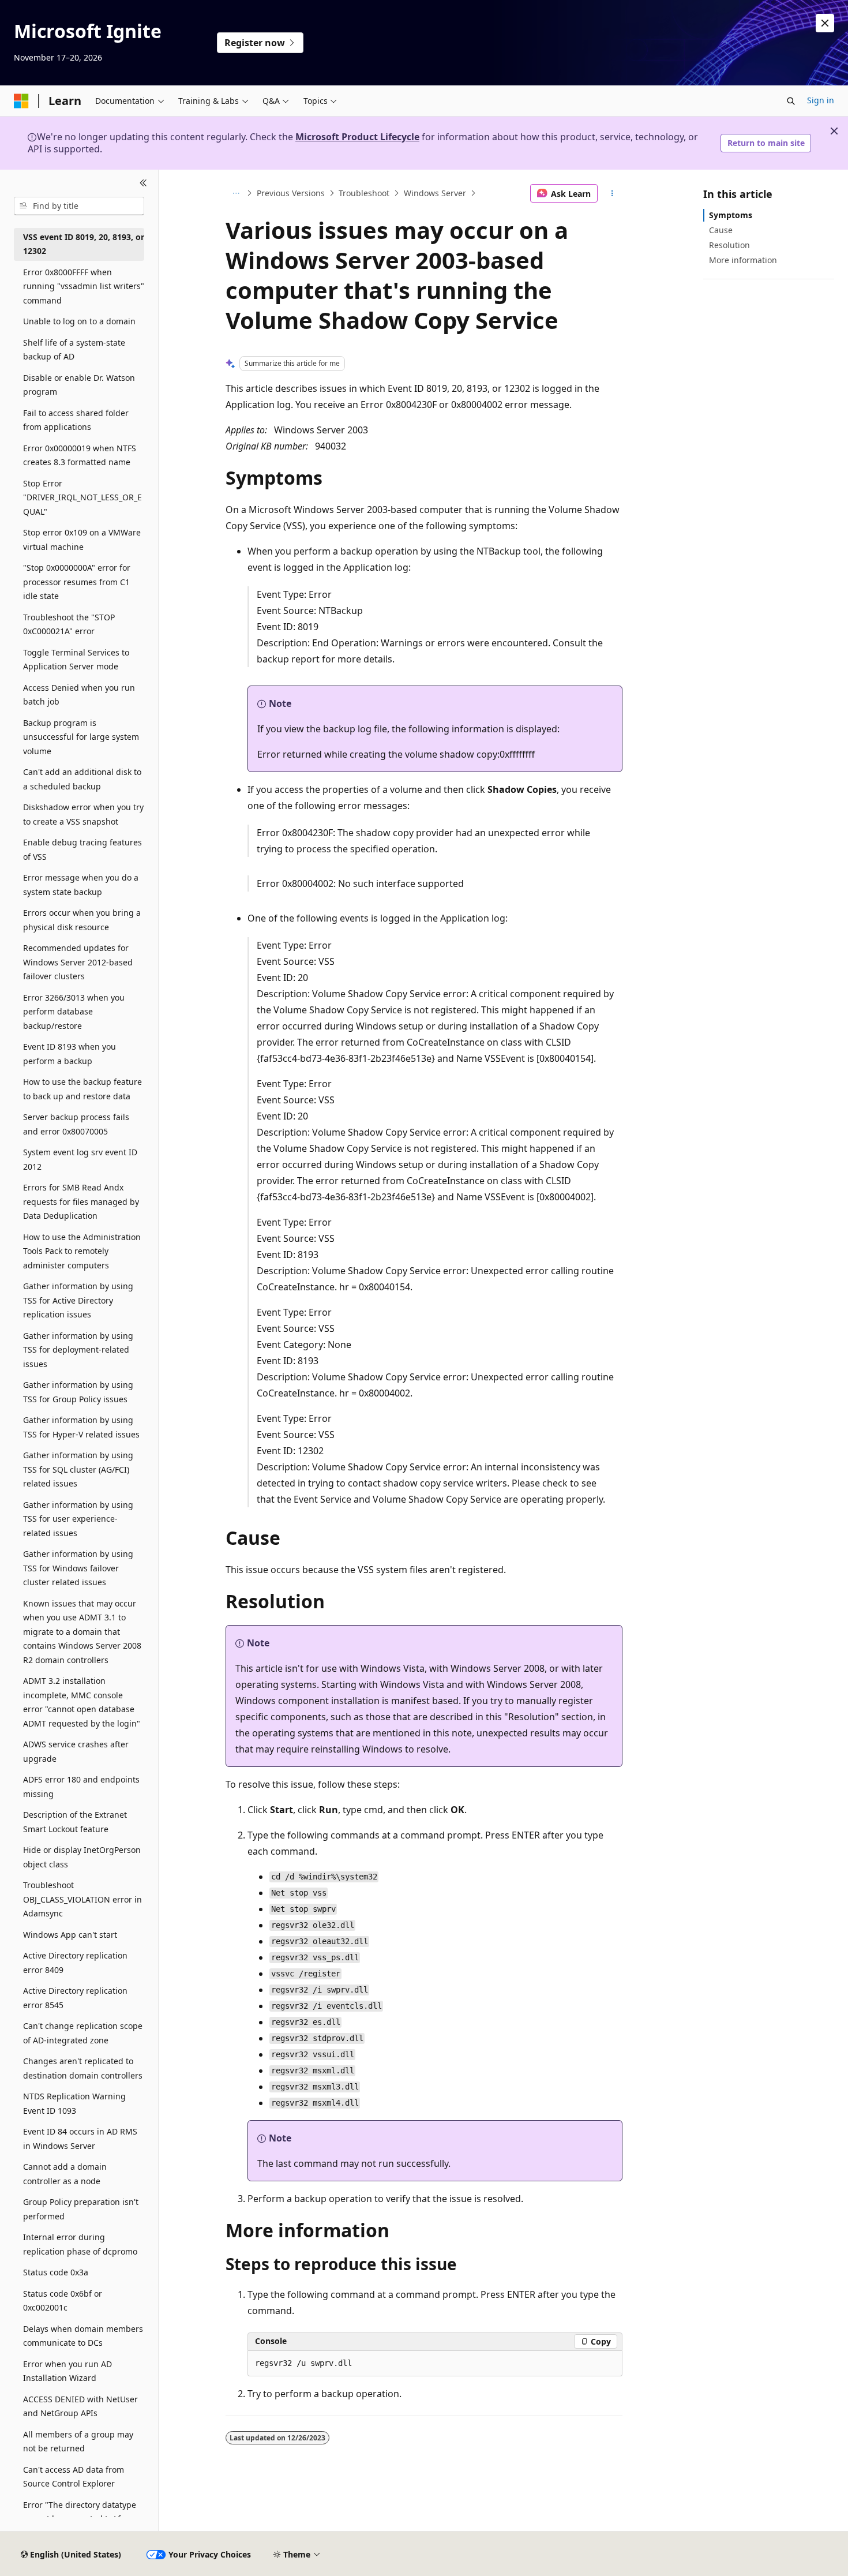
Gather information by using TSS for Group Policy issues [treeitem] (78, 1392)
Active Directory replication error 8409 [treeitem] (75, 1963)
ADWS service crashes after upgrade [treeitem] (76, 1751)
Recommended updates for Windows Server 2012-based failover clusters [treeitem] (78, 962)
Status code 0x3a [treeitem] (56, 2272)
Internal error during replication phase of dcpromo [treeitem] (80, 2244)
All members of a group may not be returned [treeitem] (78, 2442)
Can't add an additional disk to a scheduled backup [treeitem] (82, 779)
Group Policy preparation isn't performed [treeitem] (81, 2209)
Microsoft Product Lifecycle (357, 137)
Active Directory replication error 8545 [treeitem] (75, 1998)
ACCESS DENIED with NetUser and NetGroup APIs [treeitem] (80, 2406)
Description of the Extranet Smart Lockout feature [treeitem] (75, 1822)
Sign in (821, 100)
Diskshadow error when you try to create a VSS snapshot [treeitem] (83, 814)
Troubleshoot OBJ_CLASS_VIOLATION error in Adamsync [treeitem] (82, 1899)
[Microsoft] (21, 101)
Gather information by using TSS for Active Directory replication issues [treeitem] (78, 1300)
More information (743, 260)
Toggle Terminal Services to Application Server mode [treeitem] (76, 660)
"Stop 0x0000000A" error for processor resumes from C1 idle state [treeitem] (77, 582)
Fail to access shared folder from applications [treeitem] (76, 420)
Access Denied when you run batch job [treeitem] (79, 695)
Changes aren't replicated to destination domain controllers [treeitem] (83, 2068)
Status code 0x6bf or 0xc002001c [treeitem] (63, 2301)
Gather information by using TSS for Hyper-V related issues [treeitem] (81, 1427)
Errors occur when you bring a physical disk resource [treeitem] (82, 920)
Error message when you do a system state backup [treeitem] (81, 885)
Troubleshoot (364, 193)
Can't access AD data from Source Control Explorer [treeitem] (74, 2477)
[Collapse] (143, 184)
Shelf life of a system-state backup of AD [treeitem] (74, 350)
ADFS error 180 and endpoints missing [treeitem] (81, 1787)
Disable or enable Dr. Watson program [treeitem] (79, 385)
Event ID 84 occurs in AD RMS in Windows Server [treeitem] (80, 2139)
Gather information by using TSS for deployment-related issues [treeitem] (78, 1350)
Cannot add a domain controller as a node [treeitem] (65, 2174)
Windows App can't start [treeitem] (70, 1935)
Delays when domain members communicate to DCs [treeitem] (83, 2336)
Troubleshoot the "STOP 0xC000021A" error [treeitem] (69, 624)
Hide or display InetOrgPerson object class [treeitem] (82, 1857)
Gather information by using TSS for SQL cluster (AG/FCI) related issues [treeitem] (78, 1469)
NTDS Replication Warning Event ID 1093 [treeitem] (74, 2103)
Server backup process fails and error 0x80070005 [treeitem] (76, 1124)
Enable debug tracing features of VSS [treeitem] (82, 849)
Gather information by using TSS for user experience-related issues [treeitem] (78, 1519)
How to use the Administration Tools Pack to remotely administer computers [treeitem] (82, 1251)
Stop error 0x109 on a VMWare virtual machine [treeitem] (82, 540)
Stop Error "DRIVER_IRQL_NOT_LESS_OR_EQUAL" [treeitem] (82, 497)
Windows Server (435, 193)
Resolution (729, 245)
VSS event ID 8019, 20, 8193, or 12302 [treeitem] (84, 244)
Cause (721, 230)
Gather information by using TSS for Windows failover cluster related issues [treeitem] (78, 1568)
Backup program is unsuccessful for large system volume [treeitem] (81, 737)
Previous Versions (291, 193)
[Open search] (791, 101)
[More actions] (612, 193)
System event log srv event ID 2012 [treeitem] (80, 1159)
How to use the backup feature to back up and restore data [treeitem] (82, 1089)
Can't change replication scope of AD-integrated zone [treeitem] (83, 2033)
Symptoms (731, 215)
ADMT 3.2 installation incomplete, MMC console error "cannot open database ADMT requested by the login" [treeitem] (82, 1702)
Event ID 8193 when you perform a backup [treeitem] (70, 1054)
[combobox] (79, 206)
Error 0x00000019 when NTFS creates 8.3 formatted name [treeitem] (80, 455)
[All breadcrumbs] (236, 193)
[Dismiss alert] (825, 23)
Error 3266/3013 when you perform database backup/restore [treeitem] (74, 1012)
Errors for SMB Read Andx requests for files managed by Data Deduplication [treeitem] (81, 1201)
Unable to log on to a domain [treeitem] (79, 321)
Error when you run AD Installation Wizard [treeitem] (67, 2371)
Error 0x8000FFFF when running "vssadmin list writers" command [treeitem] (84, 286)
